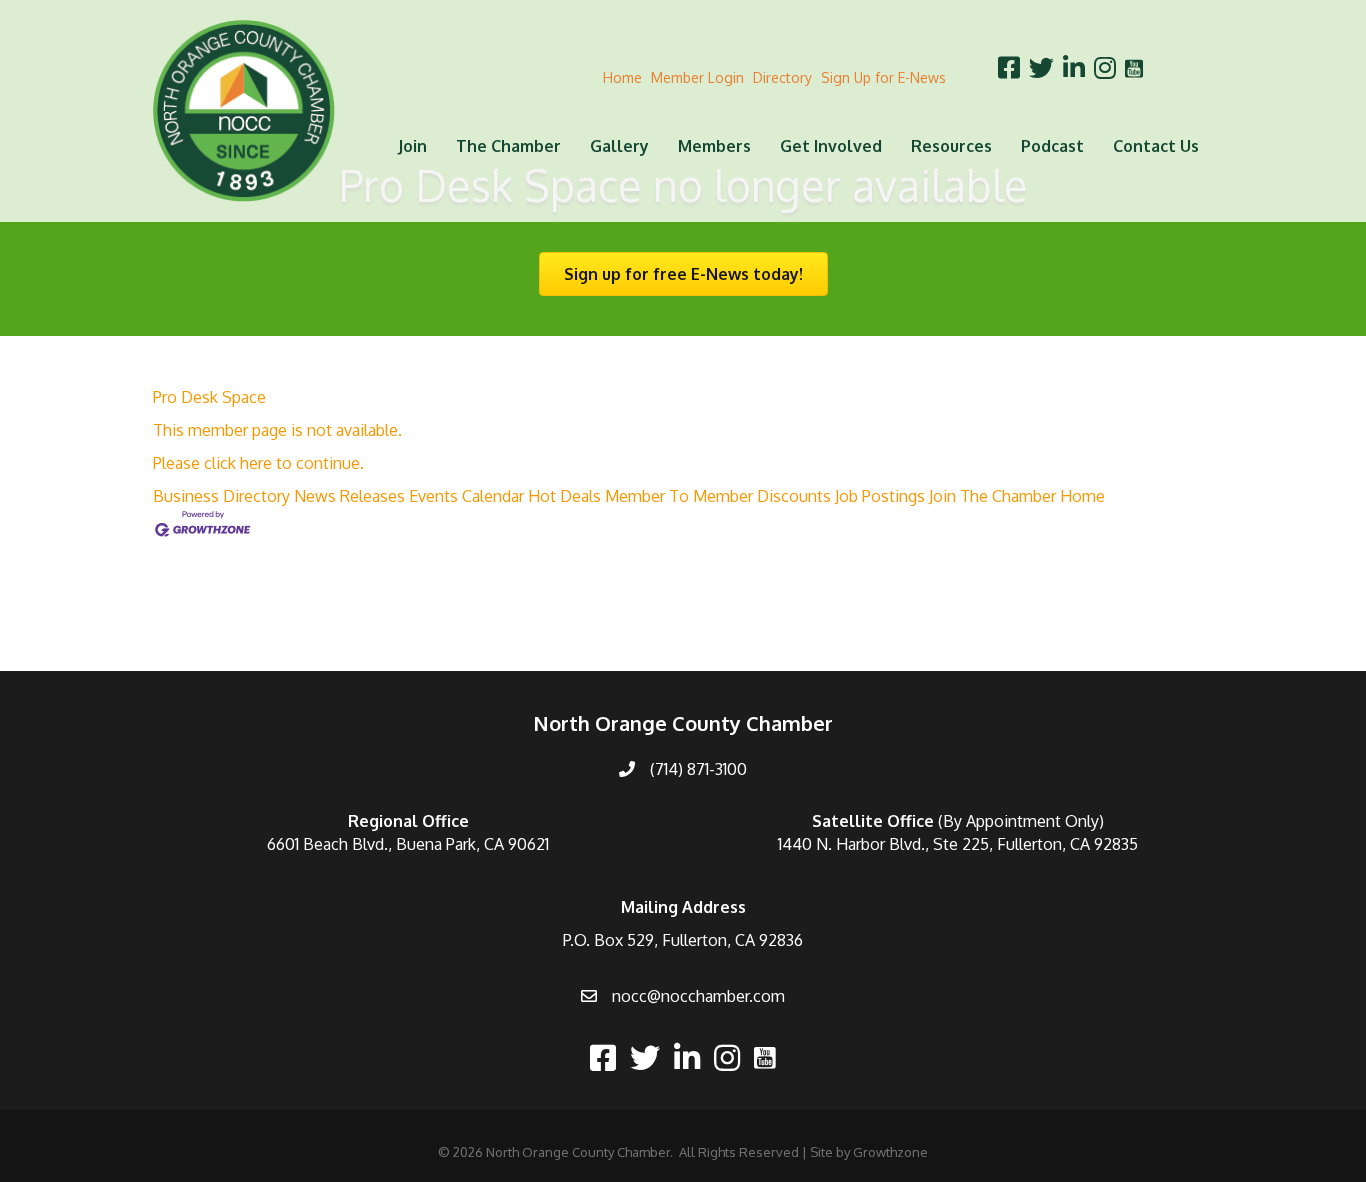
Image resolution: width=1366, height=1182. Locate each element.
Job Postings (880, 496)
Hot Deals (564, 496)
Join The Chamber (992, 496)
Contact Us (1156, 146)
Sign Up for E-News (883, 77)
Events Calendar (466, 496)
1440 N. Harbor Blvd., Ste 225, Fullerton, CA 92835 (958, 844)
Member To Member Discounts (718, 496)
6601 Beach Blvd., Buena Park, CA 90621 (408, 844)
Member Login (697, 77)
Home (622, 77)
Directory (782, 77)
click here (238, 463)
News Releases (349, 496)
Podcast (1052, 146)
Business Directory (221, 496)
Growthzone (890, 1152)
